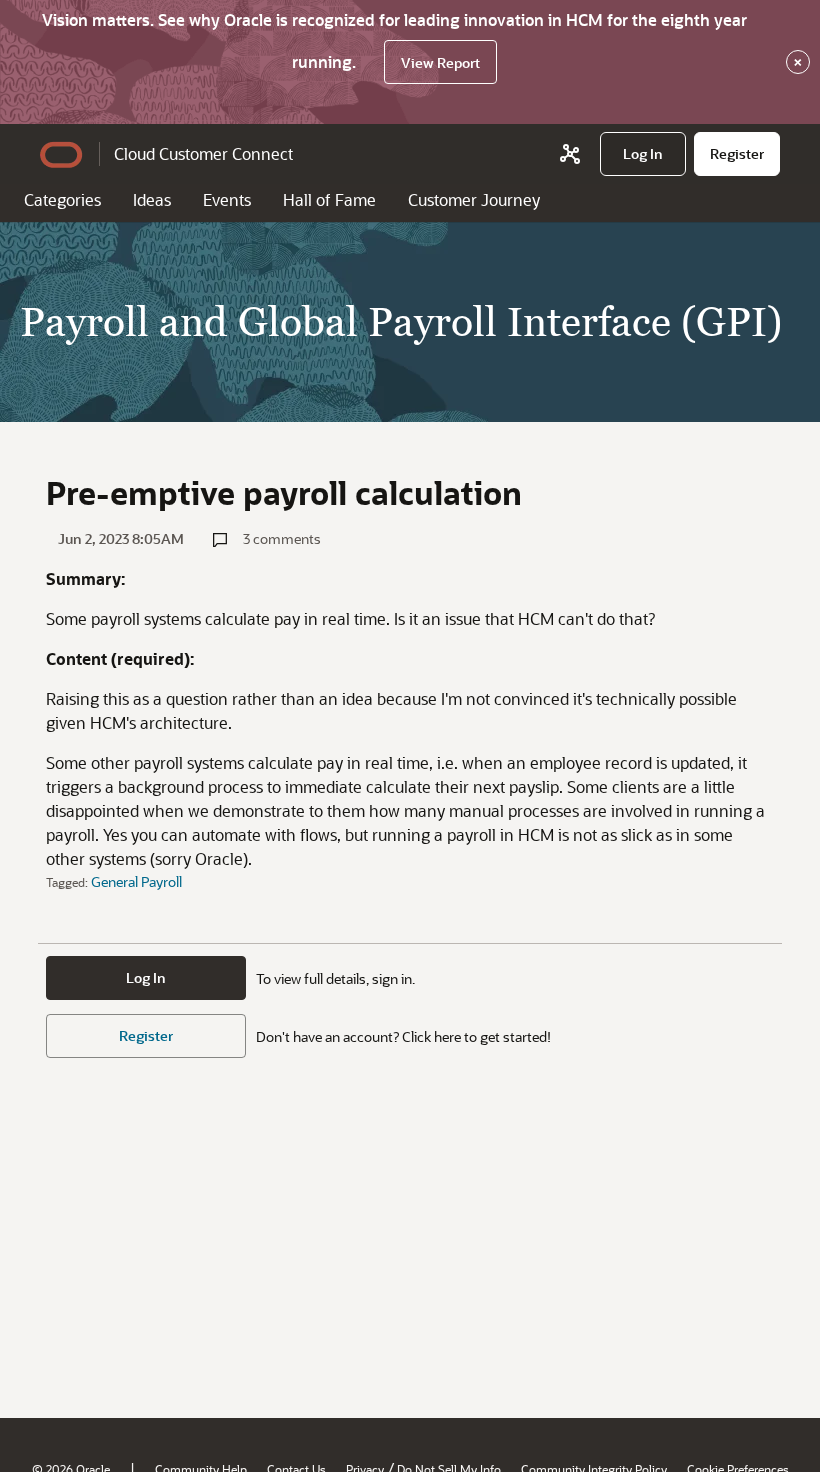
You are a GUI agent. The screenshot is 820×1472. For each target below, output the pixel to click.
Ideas (152, 199)
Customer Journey (474, 199)
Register (146, 1035)
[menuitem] (643, 154)
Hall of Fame (329, 199)
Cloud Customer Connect (203, 153)
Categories (62, 199)
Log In (146, 977)
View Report (440, 62)
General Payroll (136, 881)
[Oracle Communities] (570, 154)
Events (227, 199)
